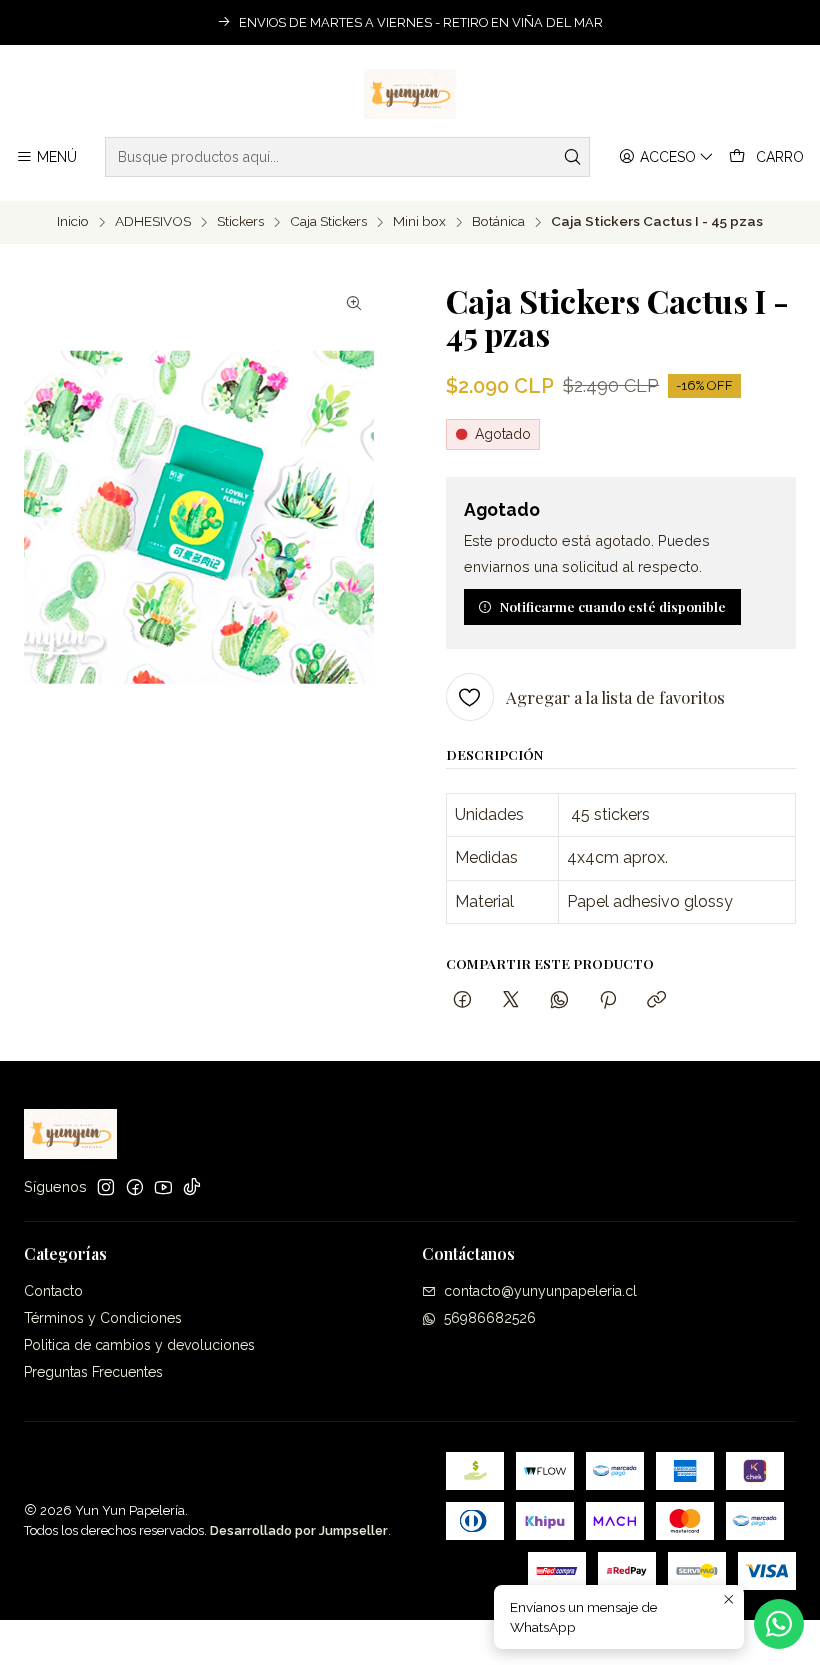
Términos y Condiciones (103, 1318)
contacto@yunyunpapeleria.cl (540, 1291)
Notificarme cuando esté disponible (613, 606)
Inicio (73, 222)
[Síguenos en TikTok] (192, 1187)
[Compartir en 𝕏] (511, 1000)
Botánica (498, 222)
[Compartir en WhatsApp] (559, 1000)
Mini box (419, 222)
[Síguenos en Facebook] (135, 1187)
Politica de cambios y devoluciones (139, 1345)
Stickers (240, 222)
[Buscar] (573, 157)
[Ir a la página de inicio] (410, 94)
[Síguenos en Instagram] (106, 1187)
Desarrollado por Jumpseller (299, 1530)
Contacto (53, 1291)
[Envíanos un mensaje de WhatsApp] (779, 1624)
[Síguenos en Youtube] (163, 1187)
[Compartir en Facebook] (462, 1000)
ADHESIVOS (153, 222)
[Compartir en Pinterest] (608, 1000)
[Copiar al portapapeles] (656, 1000)
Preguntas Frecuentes (93, 1372)
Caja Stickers (328, 222)
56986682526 (490, 1318)
